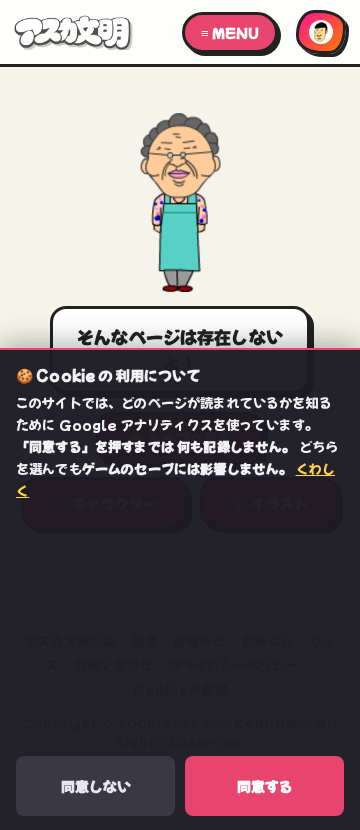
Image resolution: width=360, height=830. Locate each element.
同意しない (96, 786)
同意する (265, 786)
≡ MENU (230, 32)
